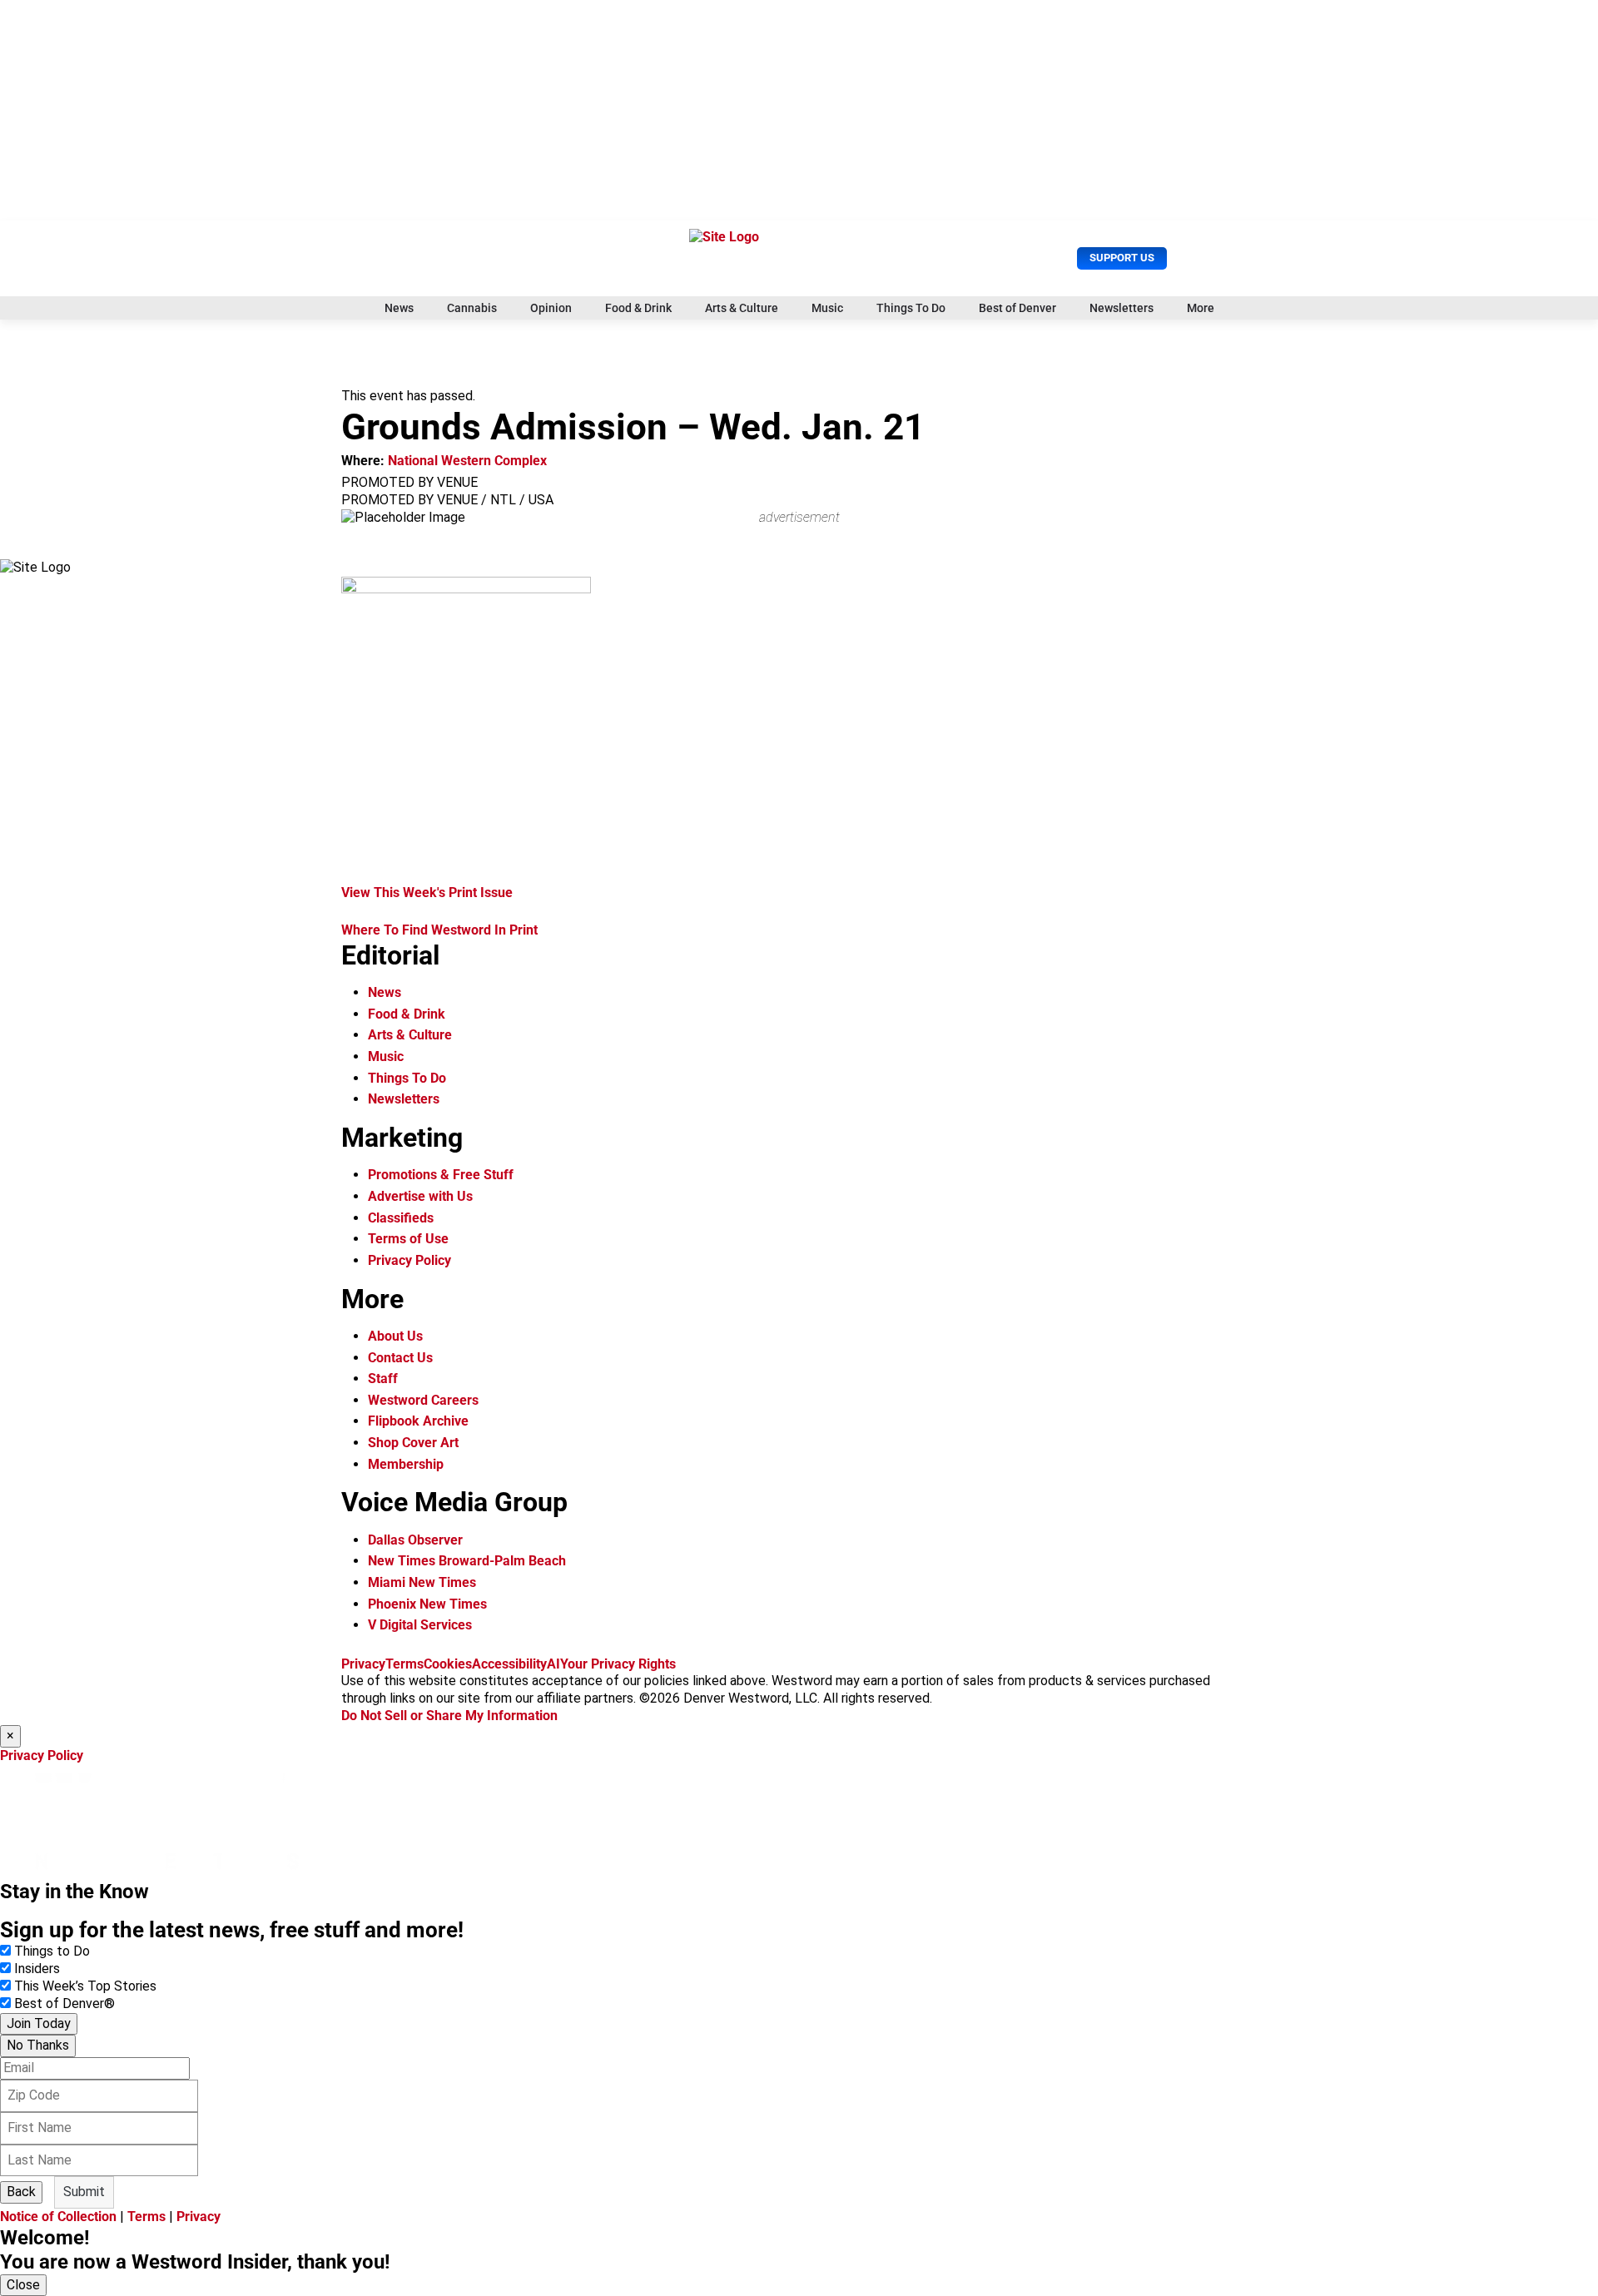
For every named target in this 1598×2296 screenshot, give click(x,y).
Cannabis (472, 308)
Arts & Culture (742, 308)
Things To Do (911, 308)
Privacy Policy (409, 1260)
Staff (383, 1379)
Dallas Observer (415, 1540)
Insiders (37, 1969)
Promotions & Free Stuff (441, 1175)
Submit (84, 2192)
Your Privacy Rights (618, 1664)
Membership (406, 1464)
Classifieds (401, 1218)
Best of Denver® (65, 2003)
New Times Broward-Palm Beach (467, 1561)
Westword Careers (423, 1400)
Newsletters (1122, 308)
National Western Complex (467, 461)
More (1201, 308)
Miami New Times (422, 1582)
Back (21, 2192)
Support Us (1122, 258)
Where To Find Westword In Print (439, 930)
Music (827, 308)
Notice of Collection (58, 2217)
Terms (404, 1664)
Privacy (363, 1664)
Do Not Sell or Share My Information (449, 1716)
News (399, 308)
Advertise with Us (420, 1196)
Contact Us (400, 1358)
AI (553, 1664)
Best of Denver (1017, 308)
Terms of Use (408, 1239)
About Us (395, 1336)
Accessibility (509, 1664)
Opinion (551, 308)
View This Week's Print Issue (427, 893)
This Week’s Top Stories (85, 1986)
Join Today (39, 2023)
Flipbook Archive (418, 1421)
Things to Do (52, 1951)
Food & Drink (638, 308)
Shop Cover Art (413, 1443)
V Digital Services (420, 1625)
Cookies (448, 1664)
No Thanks (38, 2045)
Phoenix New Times (427, 1604)
